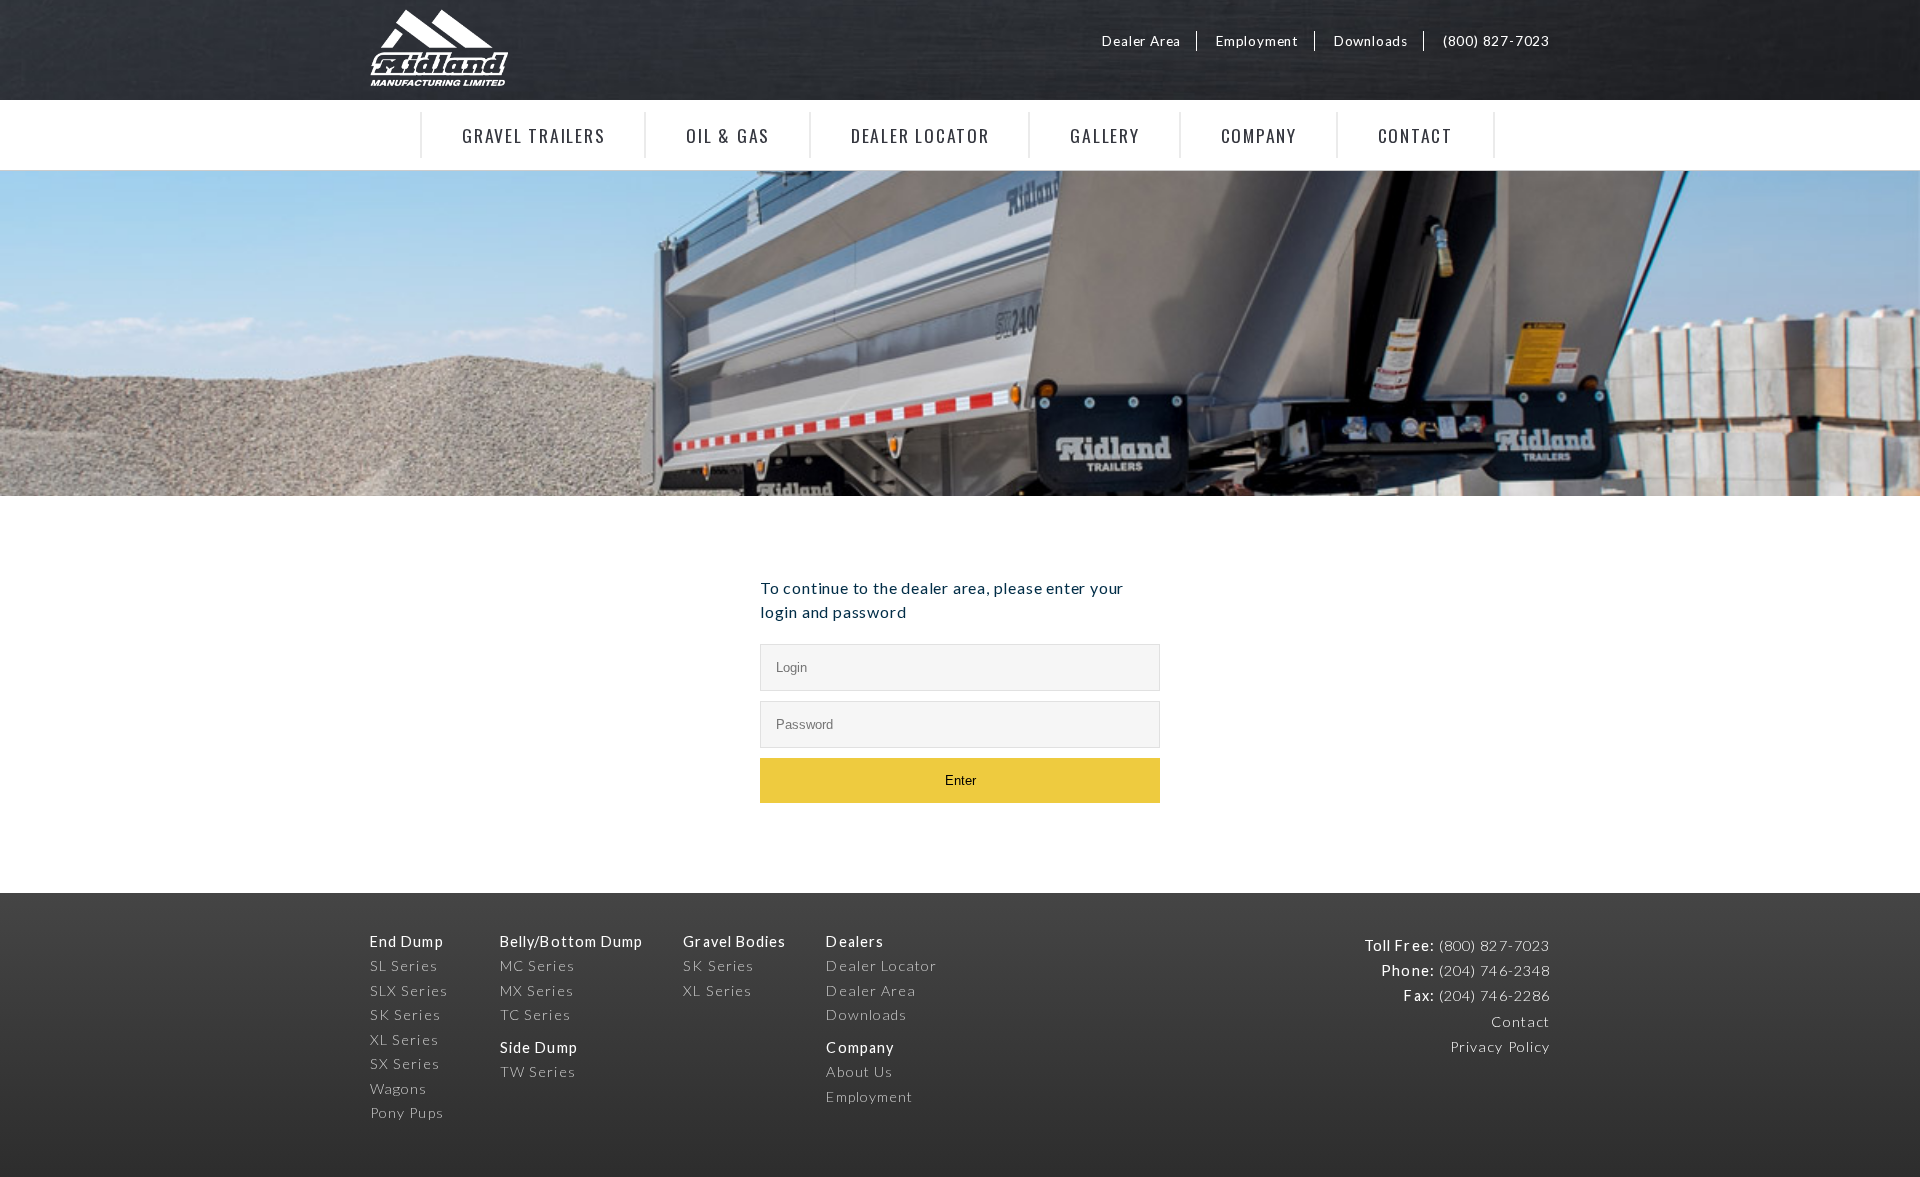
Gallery (1104, 135)
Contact (1415, 135)
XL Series (404, 1039)
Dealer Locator (920, 135)
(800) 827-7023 (1496, 41)
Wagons (398, 1088)
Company (1259, 135)
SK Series (405, 1014)
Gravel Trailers (533, 135)
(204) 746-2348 (1494, 970)
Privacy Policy (1500, 1046)
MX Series (537, 990)
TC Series (535, 1014)
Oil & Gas (728, 135)
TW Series (538, 1071)
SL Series (404, 965)
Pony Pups (407, 1112)
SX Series (405, 1063)
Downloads (1371, 41)
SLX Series (409, 990)
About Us (859, 1071)
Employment (1257, 41)
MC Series (537, 965)
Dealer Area (1141, 41)
